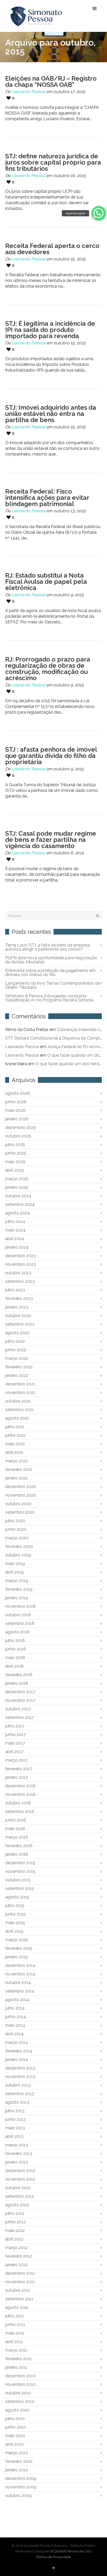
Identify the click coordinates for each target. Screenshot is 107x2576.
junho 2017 (15, 1735)
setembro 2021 (20, 1410)
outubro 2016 (18, 1803)
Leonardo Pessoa (28, 92)
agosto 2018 (17, 1632)
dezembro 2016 (20, 1786)
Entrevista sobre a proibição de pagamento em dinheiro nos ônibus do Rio (50, 973)
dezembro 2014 (20, 1965)
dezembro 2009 (21, 2478)
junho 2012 (15, 2222)
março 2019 (17, 1581)
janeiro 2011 (16, 2367)
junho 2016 (16, 1820)
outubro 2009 (18, 2496)
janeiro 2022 (17, 1375)
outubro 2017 (18, 1709)
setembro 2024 (20, 1204)
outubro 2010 (18, 2393)
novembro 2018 (20, 1606)
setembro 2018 (20, 1623)
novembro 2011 (20, 2282)
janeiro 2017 (16, 1777)
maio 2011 (15, 2333)
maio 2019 (15, 1564)
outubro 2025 (18, 1136)
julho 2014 (15, 2008)
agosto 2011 (17, 2307)
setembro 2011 (19, 2299)
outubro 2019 (18, 1555)
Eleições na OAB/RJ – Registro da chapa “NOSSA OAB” (51, 81)
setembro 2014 (20, 1991)
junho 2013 (15, 2119)
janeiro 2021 (16, 1478)
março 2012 (16, 2248)
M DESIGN (58, 2551)
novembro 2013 (20, 2077)
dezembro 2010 (20, 2376)
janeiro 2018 (17, 1683)
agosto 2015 (17, 1897)
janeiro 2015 (16, 1957)
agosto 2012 (17, 2205)
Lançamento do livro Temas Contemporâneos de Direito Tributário (53, 985)
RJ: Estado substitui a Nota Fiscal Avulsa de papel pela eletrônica (46, 582)
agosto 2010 (17, 2410)
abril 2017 (14, 1752)
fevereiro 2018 (19, 1675)
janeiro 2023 (17, 1307)
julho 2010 (15, 2419)
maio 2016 (15, 1829)
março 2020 (17, 1538)
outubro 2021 (18, 1401)
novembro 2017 (20, 1700)
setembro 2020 (20, 1512)
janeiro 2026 (17, 1119)
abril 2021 (14, 1452)
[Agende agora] (99, 213)
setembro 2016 (20, 1812)
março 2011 (16, 2350)
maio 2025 (15, 1162)
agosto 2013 (17, 2102)
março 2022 (17, 1358)
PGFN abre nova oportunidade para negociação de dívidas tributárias (51, 960)
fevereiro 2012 (19, 2256)
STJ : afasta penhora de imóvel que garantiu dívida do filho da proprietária (51, 756)
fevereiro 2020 (19, 1546)
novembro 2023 (21, 1264)
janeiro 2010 (17, 2470)
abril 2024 (15, 1239)
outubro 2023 (18, 1273)
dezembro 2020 (21, 1487)
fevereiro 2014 (19, 2051)
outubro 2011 (18, 2290)
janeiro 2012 (16, 2265)
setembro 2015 (20, 1888)
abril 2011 (14, 2342)
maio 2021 (15, 1444)
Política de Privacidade (53, 2557)
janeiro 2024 (17, 1247)
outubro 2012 (18, 2188)
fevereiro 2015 (19, 1948)
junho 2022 (16, 1350)
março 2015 (16, 1940)
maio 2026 (15, 1110)
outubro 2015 (18, 1880)
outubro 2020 (18, 1504)
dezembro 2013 (20, 2068)
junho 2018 (16, 1649)
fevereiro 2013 (19, 2154)
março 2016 (17, 1837)
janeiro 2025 (17, 1187)
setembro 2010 (20, 2401)
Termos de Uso (79, 2551)
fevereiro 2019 (19, 1589)
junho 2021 (15, 1435)
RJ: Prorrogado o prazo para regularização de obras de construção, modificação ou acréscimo (48, 669)
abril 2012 (14, 2239)
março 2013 (16, 2145)
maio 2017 (15, 1743)
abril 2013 (14, 2136)
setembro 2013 (20, 2094)
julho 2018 (15, 1641)
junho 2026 (16, 1102)
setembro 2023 (20, 1281)
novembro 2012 (20, 2179)
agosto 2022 (17, 1333)
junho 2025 (16, 1153)
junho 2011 (15, 2325)
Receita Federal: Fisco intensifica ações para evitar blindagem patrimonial (47, 498)
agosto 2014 (17, 2000)
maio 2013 (15, 2128)
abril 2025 (15, 1170)
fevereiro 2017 (19, 1769)
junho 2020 (16, 1529)
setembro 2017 (20, 1717)
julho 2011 (15, 2316)
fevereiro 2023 (19, 1298)
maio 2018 (15, 1658)
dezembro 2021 (20, 1384)
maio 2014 (15, 2025)
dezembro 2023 (21, 1256)
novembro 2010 (20, 2384)
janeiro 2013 (16, 2162)
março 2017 (16, 1760)
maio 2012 (15, 2230)
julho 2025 (15, 1145)
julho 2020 (15, 1521)
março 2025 (17, 1179)
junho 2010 (16, 2427)
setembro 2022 (20, 1324)
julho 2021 (15, 1427)
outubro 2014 (18, 1983)
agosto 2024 (18, 1213)
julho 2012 (15, 2213)
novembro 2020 (21, 1495)
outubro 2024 (18, 1196)
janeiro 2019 (17, 1598)
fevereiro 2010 (19, 2461)
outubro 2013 (18, 2085)
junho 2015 (15, 1914)
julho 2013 (15, 2111)
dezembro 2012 (20, 2171)
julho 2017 (15, 1726)
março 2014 (17, 2042)
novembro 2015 (20, 1871)
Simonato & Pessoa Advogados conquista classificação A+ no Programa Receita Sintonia (49, 998)
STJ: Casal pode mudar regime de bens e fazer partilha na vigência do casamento (51, 840)
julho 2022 (15, 1341)
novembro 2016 (20, 1794)
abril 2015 (14, 1931)
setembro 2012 (20, 2196)
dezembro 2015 (20, 1863)
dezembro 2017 (20, 1692)
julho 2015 (15, 1906)
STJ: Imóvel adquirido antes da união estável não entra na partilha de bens (51, 414)
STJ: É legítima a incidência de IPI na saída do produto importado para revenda (50, 330)
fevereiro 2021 (19, 1470)
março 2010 (17, 2453)
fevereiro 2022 (19, 1367)
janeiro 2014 (17, 2059)
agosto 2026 (18, 1093)
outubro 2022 (18, 1316)
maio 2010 (15, 2436)
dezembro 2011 (20, 2273)
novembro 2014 (20, 1974)
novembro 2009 (21, 2487)
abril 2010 (14, 2444)
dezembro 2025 (21, 1127)
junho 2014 (16, 2017)
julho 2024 (15, 1222)
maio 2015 (15, 1923)
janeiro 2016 (17, 1854)
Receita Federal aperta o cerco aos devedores (52, 249)
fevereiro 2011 (18, 2359)
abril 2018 (14, 1666)
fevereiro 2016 (19, 1846)
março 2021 (16, 1461)
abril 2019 (14, 1572)
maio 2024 (15, 1230)
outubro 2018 (18, 1615)
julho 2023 (15, 1290)
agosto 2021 (17, 1418)
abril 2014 (14, 2034)
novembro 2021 (20, 1393)
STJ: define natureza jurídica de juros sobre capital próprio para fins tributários (53, 162)
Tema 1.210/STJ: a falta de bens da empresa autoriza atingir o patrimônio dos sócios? (48, 947)
